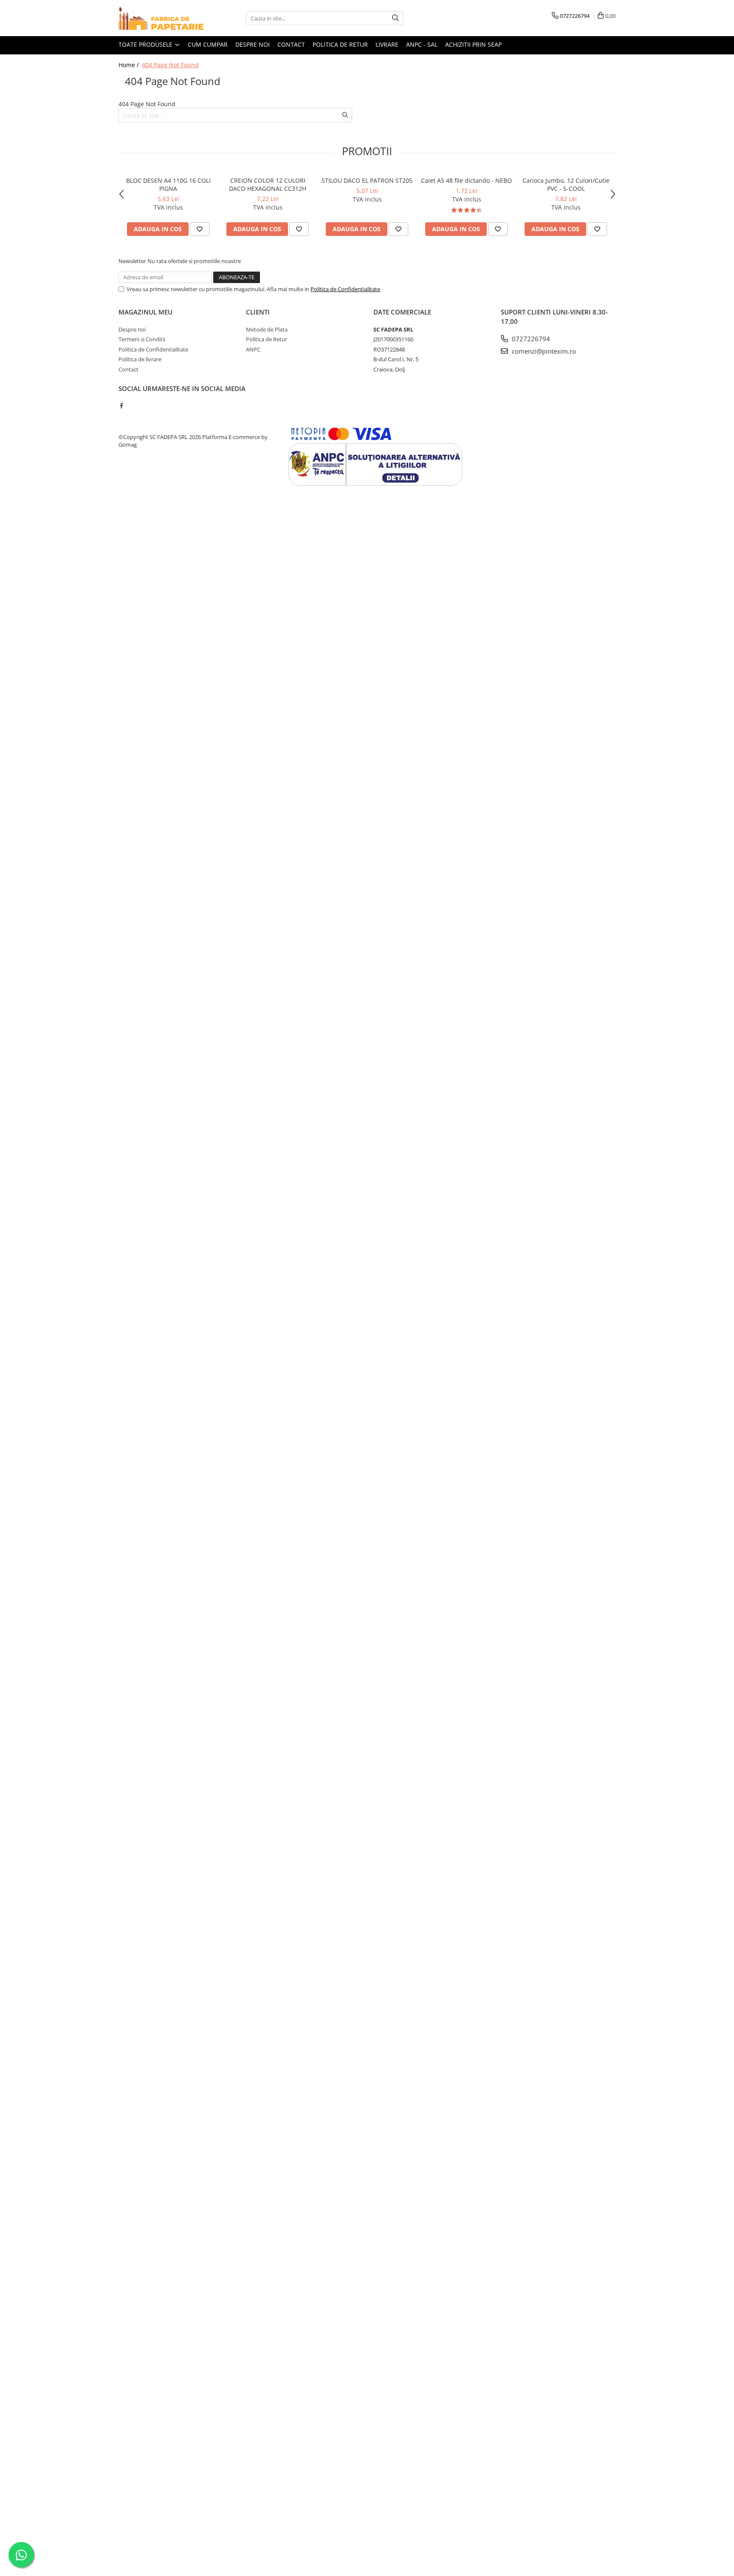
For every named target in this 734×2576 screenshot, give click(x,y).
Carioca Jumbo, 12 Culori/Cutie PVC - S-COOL (566, 184)
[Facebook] (121, 405)
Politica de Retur (267, 339)
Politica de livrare (140, 359)
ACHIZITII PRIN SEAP (473, 44)
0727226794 (530, 339)
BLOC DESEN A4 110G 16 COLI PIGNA (168, 184)
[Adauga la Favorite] (200, 229)
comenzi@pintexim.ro (543, 351)
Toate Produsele (146, 44)
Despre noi (253, 44)
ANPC (253, 349)
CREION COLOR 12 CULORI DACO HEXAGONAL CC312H (268, 184)
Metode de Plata (267, 329)
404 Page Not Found (170, 65)
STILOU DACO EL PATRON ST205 (367, 180)
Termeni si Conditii (142, 339)
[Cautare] (395, 18)
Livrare (387, 44)
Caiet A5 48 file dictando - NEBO (466, 180)
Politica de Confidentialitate (345, 289)
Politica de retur (340, 44)
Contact (291, 44)
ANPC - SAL (422, 44)
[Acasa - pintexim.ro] (161, 18)
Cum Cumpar (208, 44)
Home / (130, 65)
